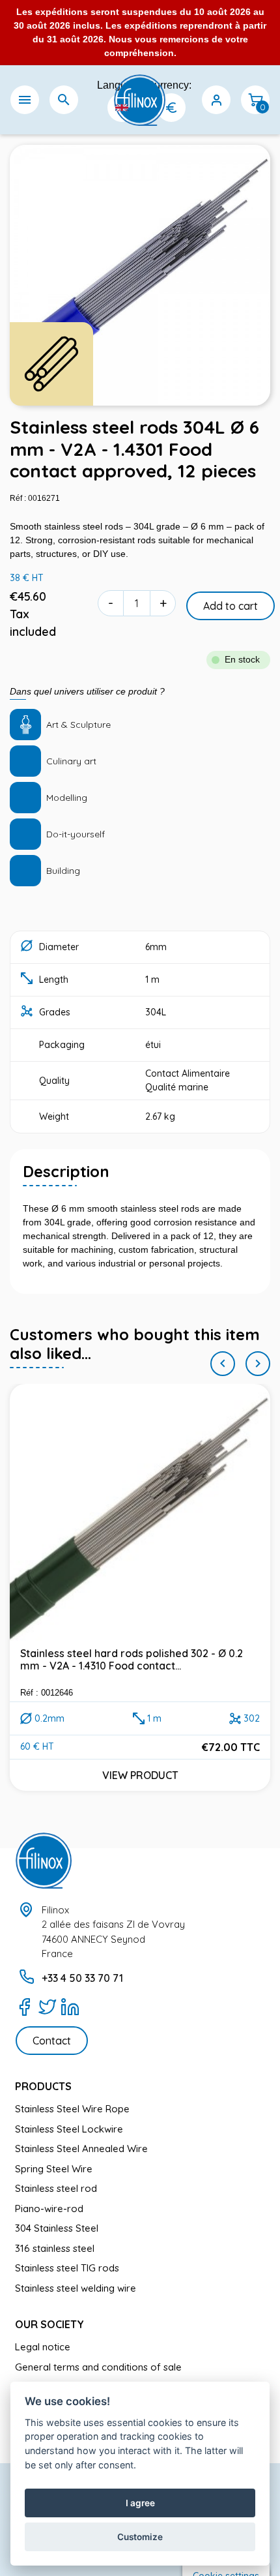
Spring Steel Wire (54, 2169)
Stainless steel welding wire (76, 2288)
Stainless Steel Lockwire (69, 2129)
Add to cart (231, 606)
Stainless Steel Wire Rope (72, 2109)
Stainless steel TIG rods (67, 2268)
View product (140, 1775)
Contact (52, 2041)
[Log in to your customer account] (216, 100)
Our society (49, 2324)
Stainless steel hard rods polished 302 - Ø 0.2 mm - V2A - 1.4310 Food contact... (132, 1659)
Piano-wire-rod (49, 2209)
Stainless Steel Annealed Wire (81, 2149)
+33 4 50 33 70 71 (82, 1978)
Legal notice (43, 2347)
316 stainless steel (55, 2248)
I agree (140, 2503)
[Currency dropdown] (171, 108)
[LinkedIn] (70, 2007)
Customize (140, 2537)
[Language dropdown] (122, 108)
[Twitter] (47, 2007)
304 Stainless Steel (57, 2228)
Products (43, 2086)
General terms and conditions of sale (98, 2367)
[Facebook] (24, 2007)
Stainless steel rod (56, 2188)
